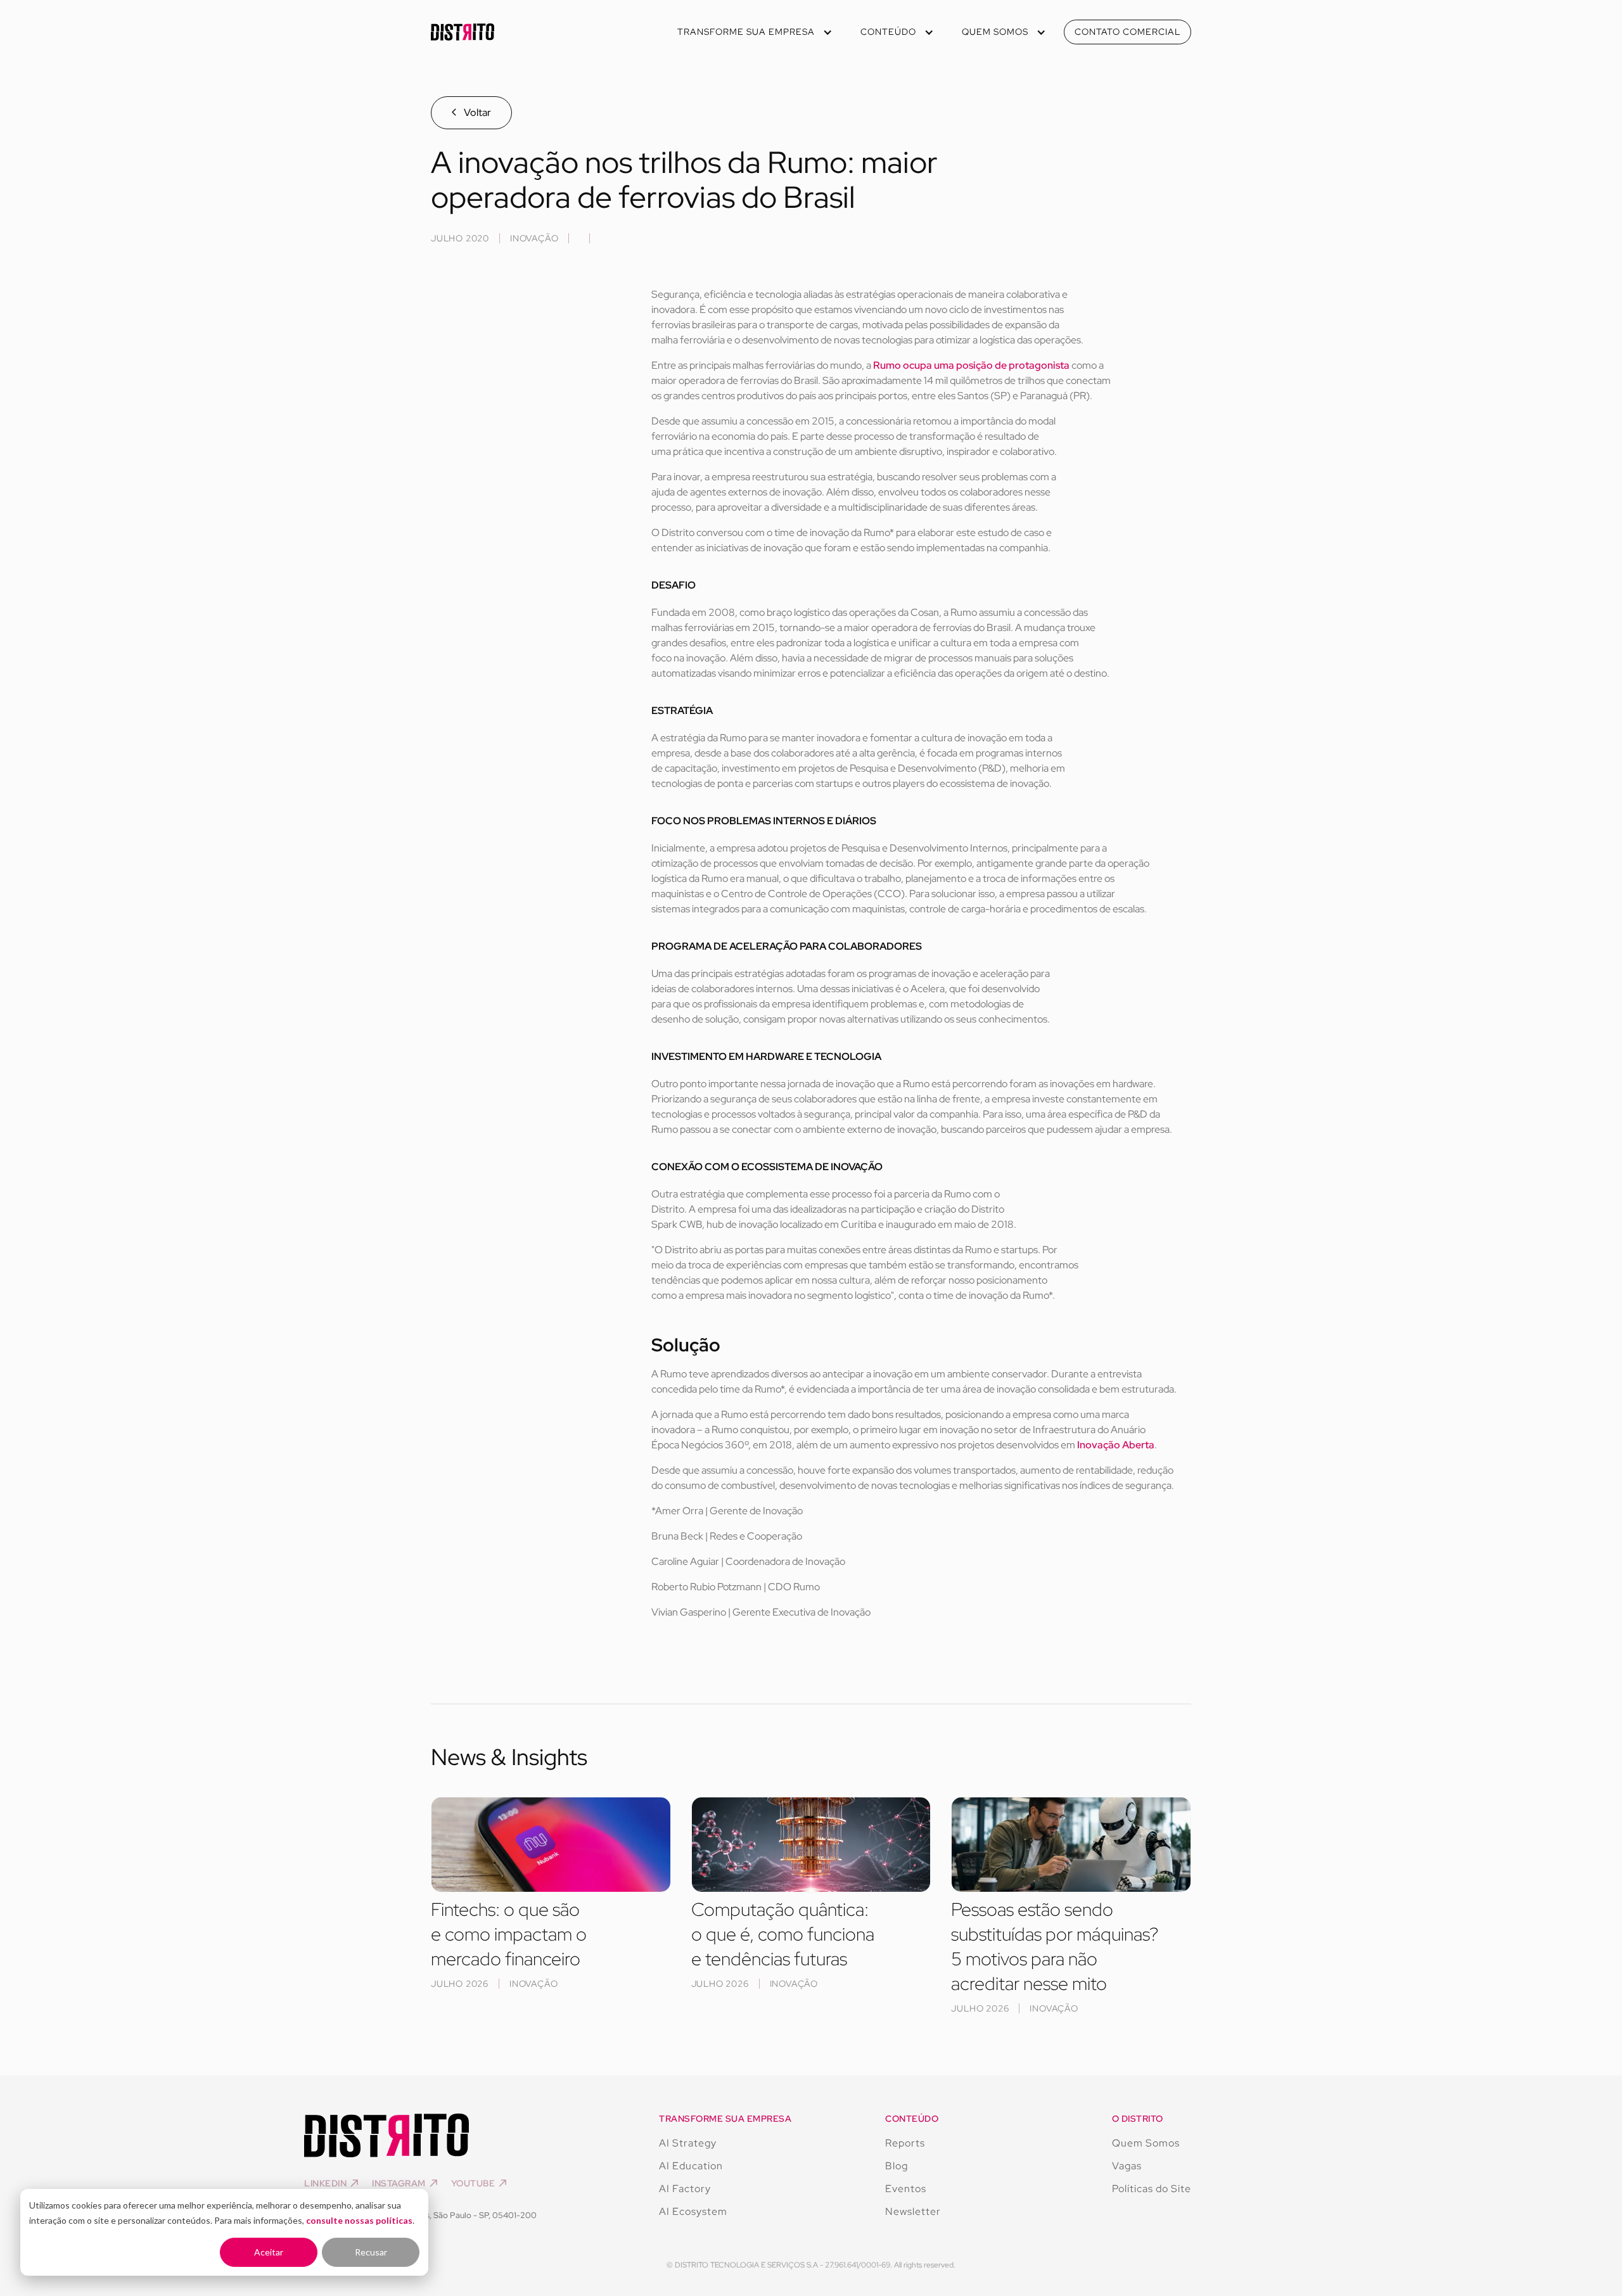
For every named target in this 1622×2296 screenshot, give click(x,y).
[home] (463, 32)
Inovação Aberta (1116, 1445)
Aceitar (269, 2252)
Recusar (371, 2252)
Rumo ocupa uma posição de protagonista (971, 365)
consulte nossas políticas (359, 2220)
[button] (754, 32)
